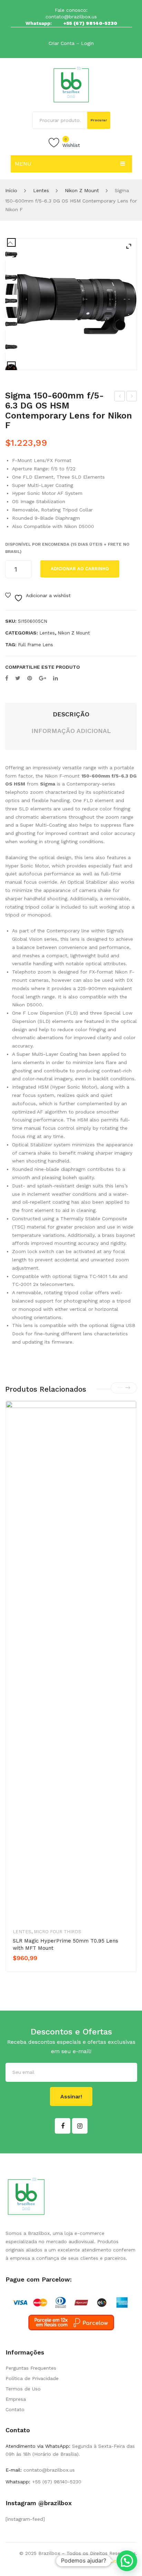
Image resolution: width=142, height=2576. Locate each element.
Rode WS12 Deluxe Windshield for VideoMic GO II (120, 397)
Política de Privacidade (32, 2378)
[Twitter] (18, 678)
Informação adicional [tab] (71, 731)
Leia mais (37, 1970)
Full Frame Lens (35, 645)
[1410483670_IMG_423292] (11, 278)
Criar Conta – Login (71, 43)
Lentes (41, 190)
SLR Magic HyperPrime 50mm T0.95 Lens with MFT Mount (65, 1944)
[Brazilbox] (71, 84)
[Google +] (43, 678)
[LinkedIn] (55, 678)
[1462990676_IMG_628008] (11, 324)
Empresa (16, 2399)
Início (11, 190)
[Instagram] (80, 2126)
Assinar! (71, 2096)
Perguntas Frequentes (31, 2368)
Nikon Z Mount (82, 190)
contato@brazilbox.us (71, 17)
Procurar (99, 120)
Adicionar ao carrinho (80, 569)
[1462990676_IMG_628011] (11, 301)
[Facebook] (7, 678)
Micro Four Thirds (58, 1932)
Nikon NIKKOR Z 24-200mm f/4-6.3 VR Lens (132, 397)
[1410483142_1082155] (71, 304)
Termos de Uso (23, 2389)
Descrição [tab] (71, 714)
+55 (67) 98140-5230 (90, 23)
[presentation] (120, 1388)
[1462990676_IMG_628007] (11, 347)
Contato (15, 2409)
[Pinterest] (30, 678)
